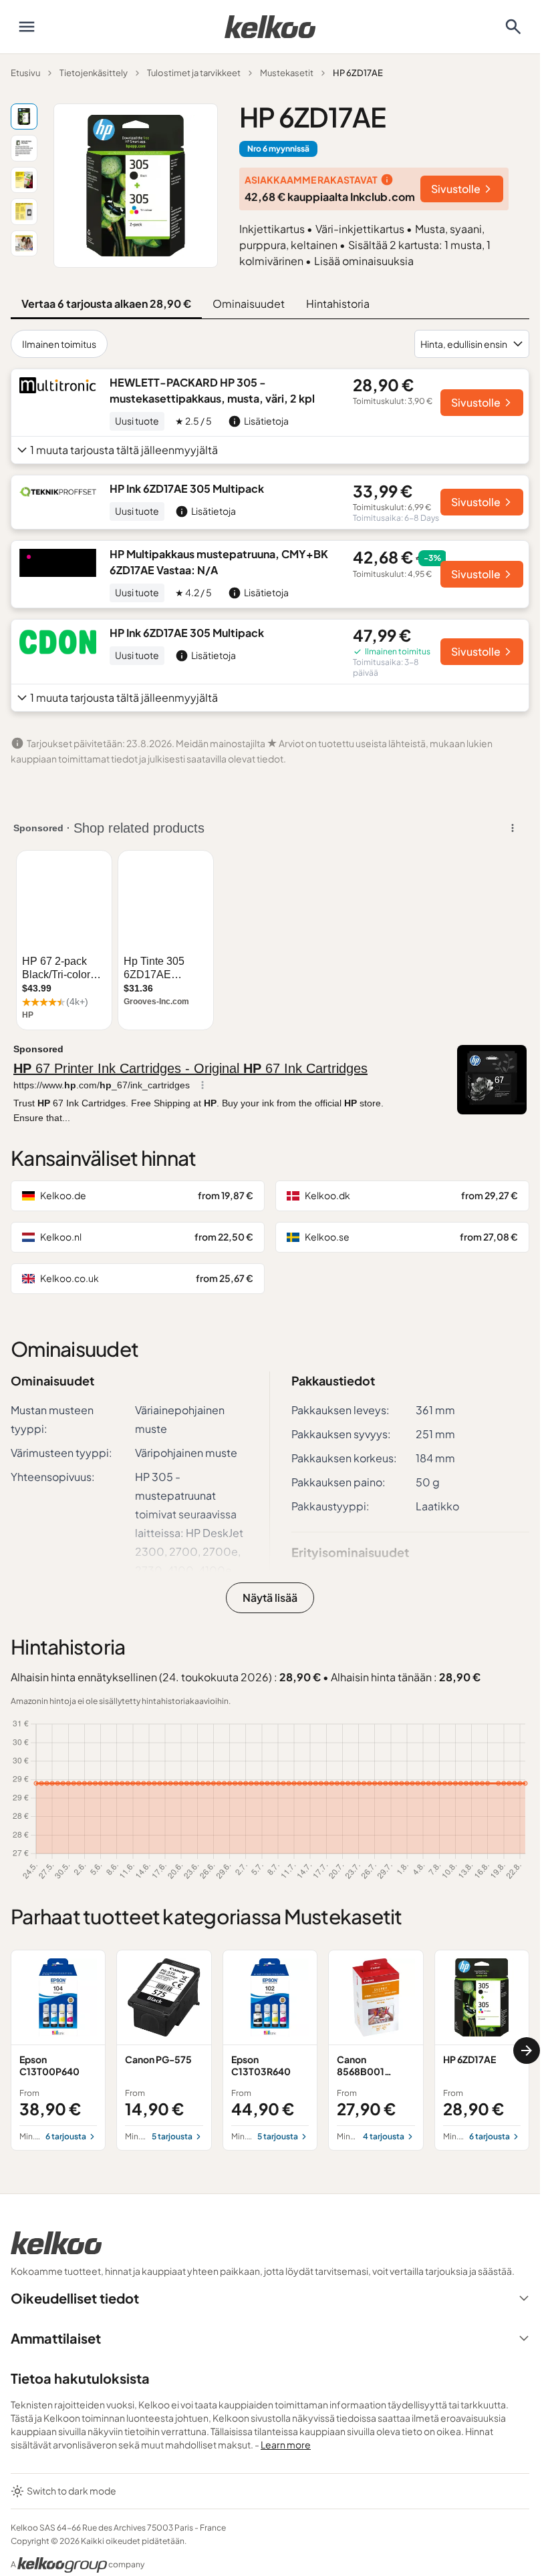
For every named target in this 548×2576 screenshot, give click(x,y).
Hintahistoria (338, 303)
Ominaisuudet (249, 303)
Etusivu (25, 73)
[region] (270, 2050)
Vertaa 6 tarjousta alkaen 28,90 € (106, 303)
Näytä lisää (270, 1597)
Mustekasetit (287, 73)
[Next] (527, 2051)
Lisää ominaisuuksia (364, 261)
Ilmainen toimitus (59, 344)
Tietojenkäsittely (94, 73)
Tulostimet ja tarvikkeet (194, 73)
